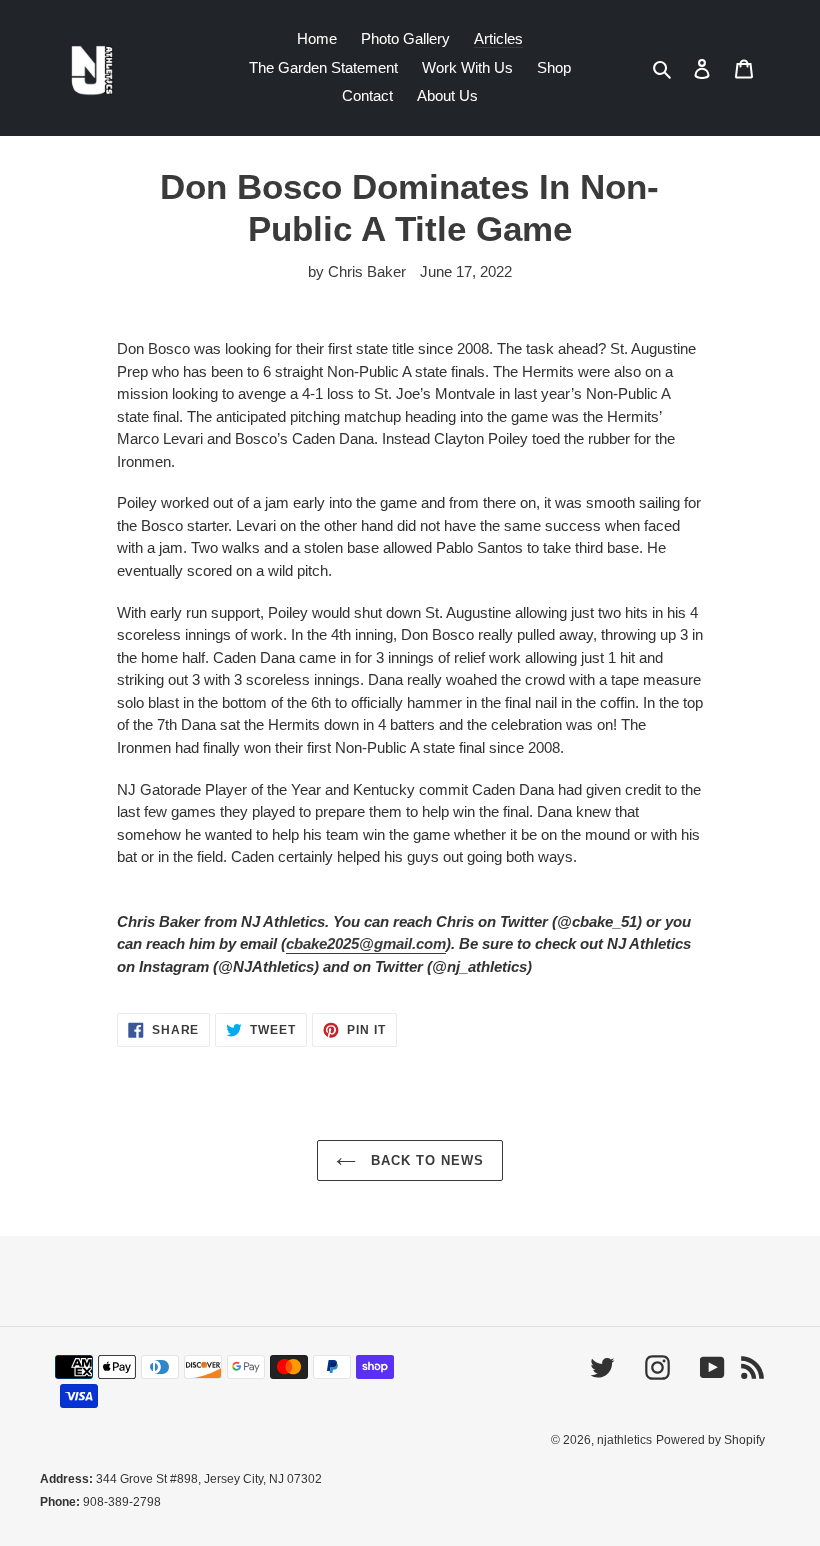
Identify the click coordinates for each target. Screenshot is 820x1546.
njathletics (624, 1440)
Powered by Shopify (710, 1440)
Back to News (425, 1160)
